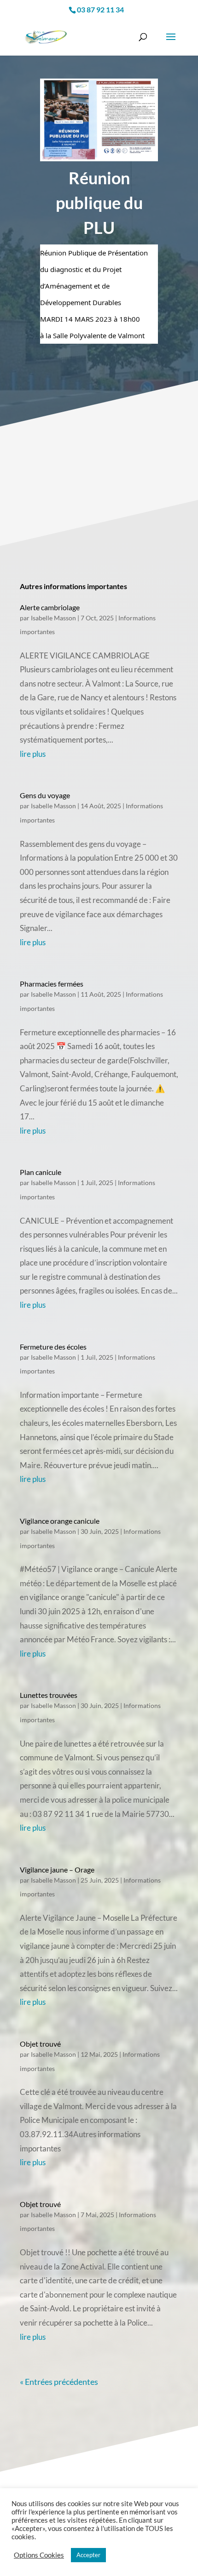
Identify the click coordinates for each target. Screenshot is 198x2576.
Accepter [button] (88, 2555)
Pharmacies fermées (52, 984)
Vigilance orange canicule (60, 1521)
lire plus (33, 754)
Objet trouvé (40, 2044)
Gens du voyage (45, 795)
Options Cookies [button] (39, 2555)
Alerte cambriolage (50, 607)
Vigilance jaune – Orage (57, 1870)
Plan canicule (41, 1172)
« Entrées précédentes (59, 2382)
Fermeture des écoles (53, 1347)
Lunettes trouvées (49, 1695)
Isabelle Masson (53, 618)
